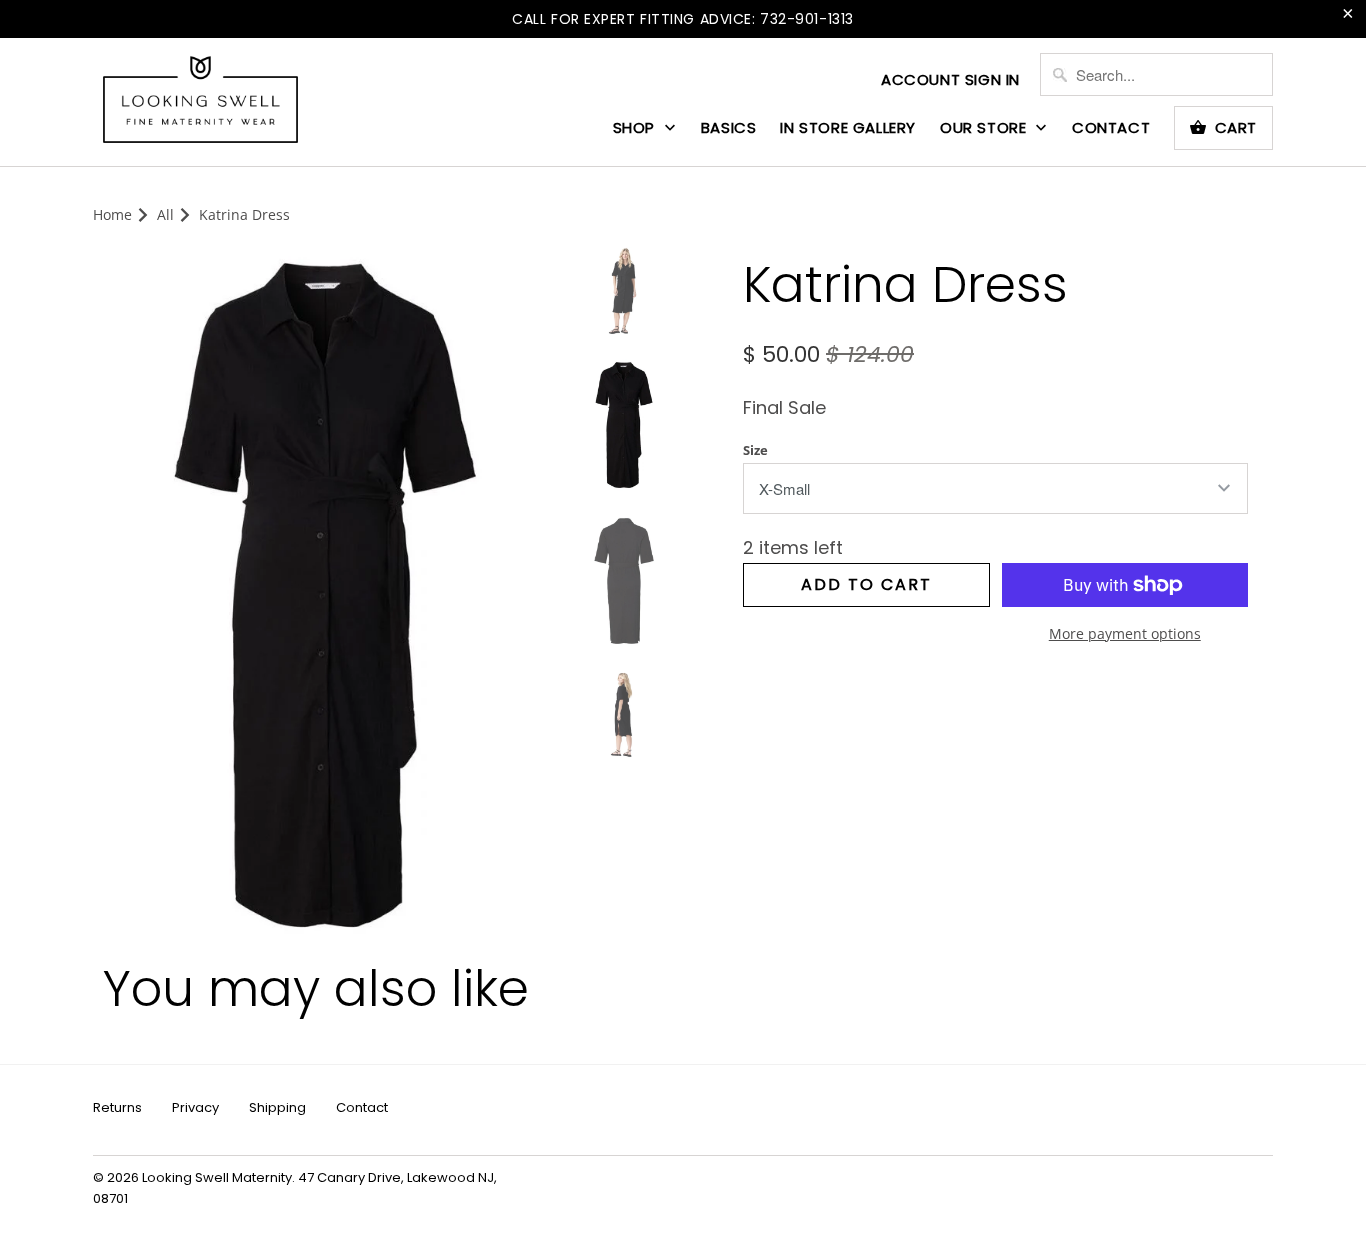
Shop (636, 127)
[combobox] (1156, 74)
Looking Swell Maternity (217, 1177)
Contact (1111, 127)
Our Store (985, 127)
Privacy (195, 1107)
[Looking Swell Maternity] (200, 101)
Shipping (277, 1107)
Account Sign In (950, 79)
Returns (117, 1107)
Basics (729, 127)
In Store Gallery (848, 127)
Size (755, 450)
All (165, 214)
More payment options (1125, 633)
